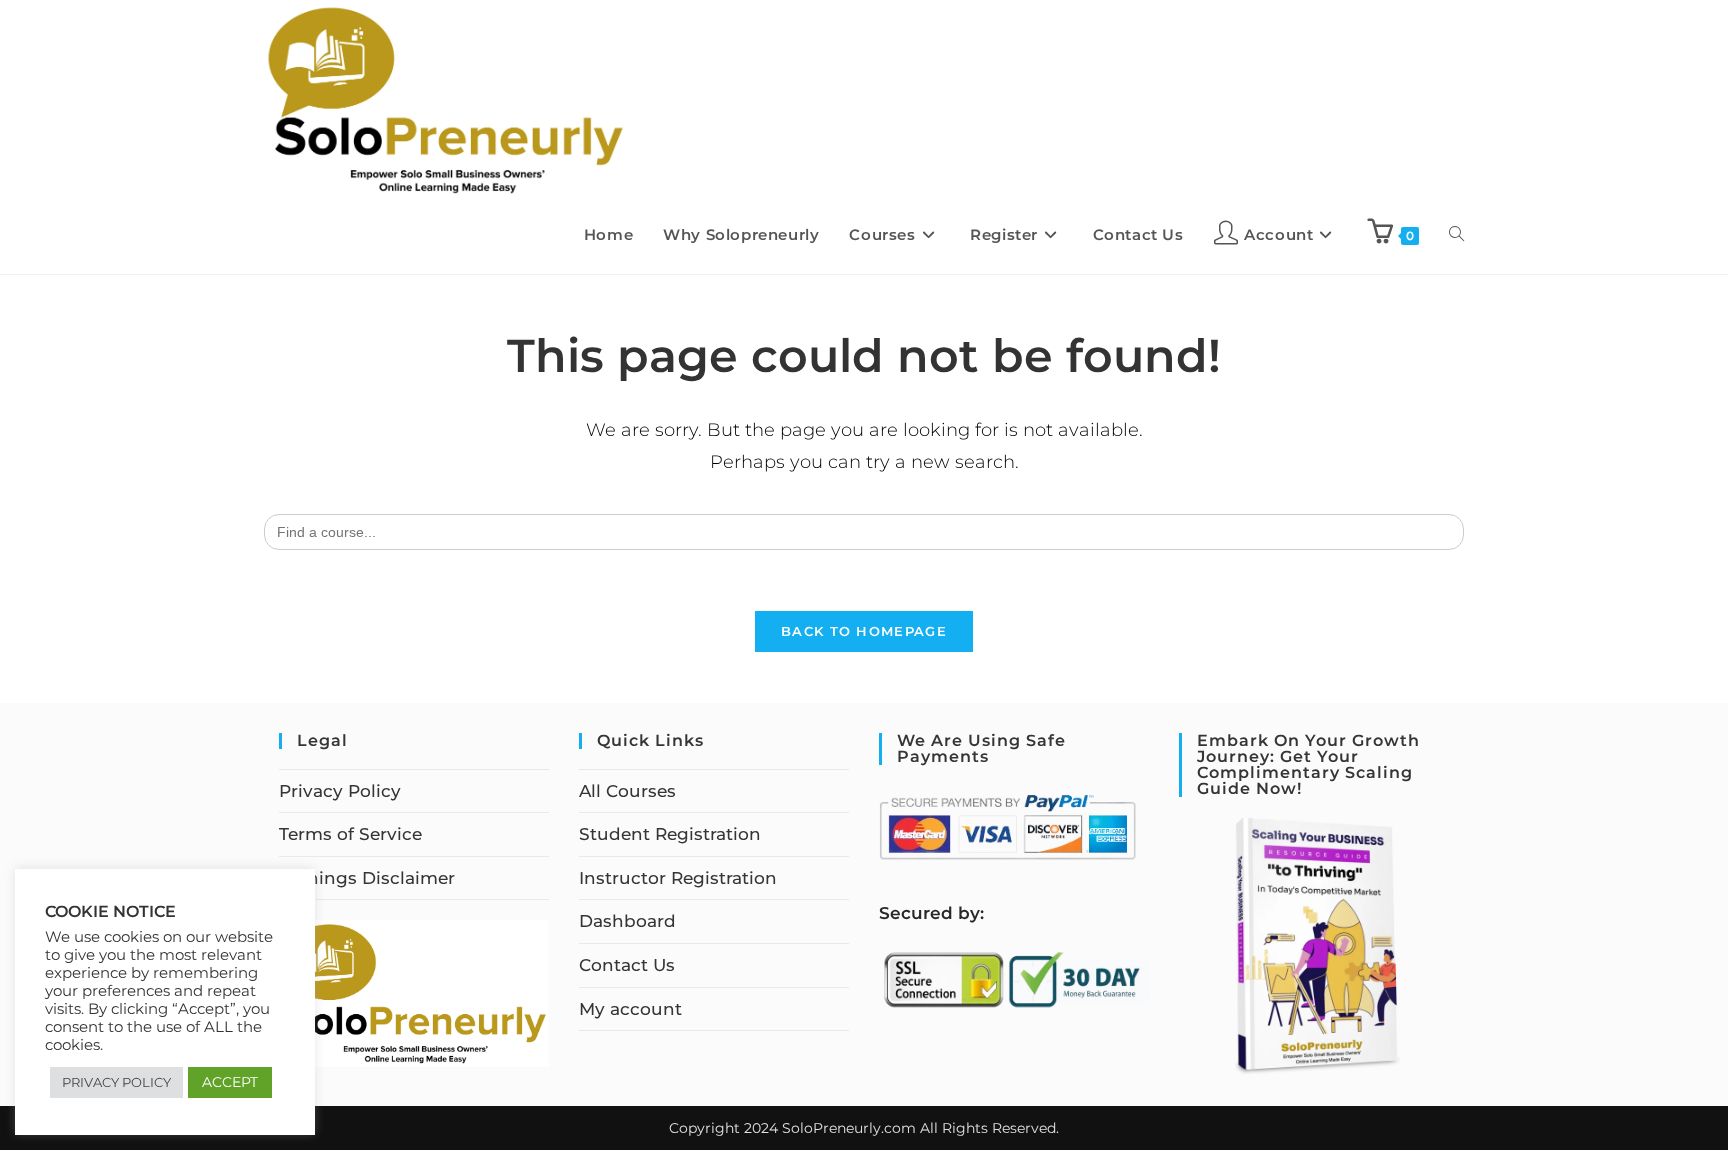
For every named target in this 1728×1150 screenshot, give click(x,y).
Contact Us (627, 965)
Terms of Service (350, 834)
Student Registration (670, 834)
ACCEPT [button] (230, 1082)
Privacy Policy (340, 791)
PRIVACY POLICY (116, 1082)
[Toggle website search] (1456, 235)
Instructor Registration (678, 878)
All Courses (627, 791)
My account (630, 1009)
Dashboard (627, 921)
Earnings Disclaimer (367, 878)
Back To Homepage (864, 631)
